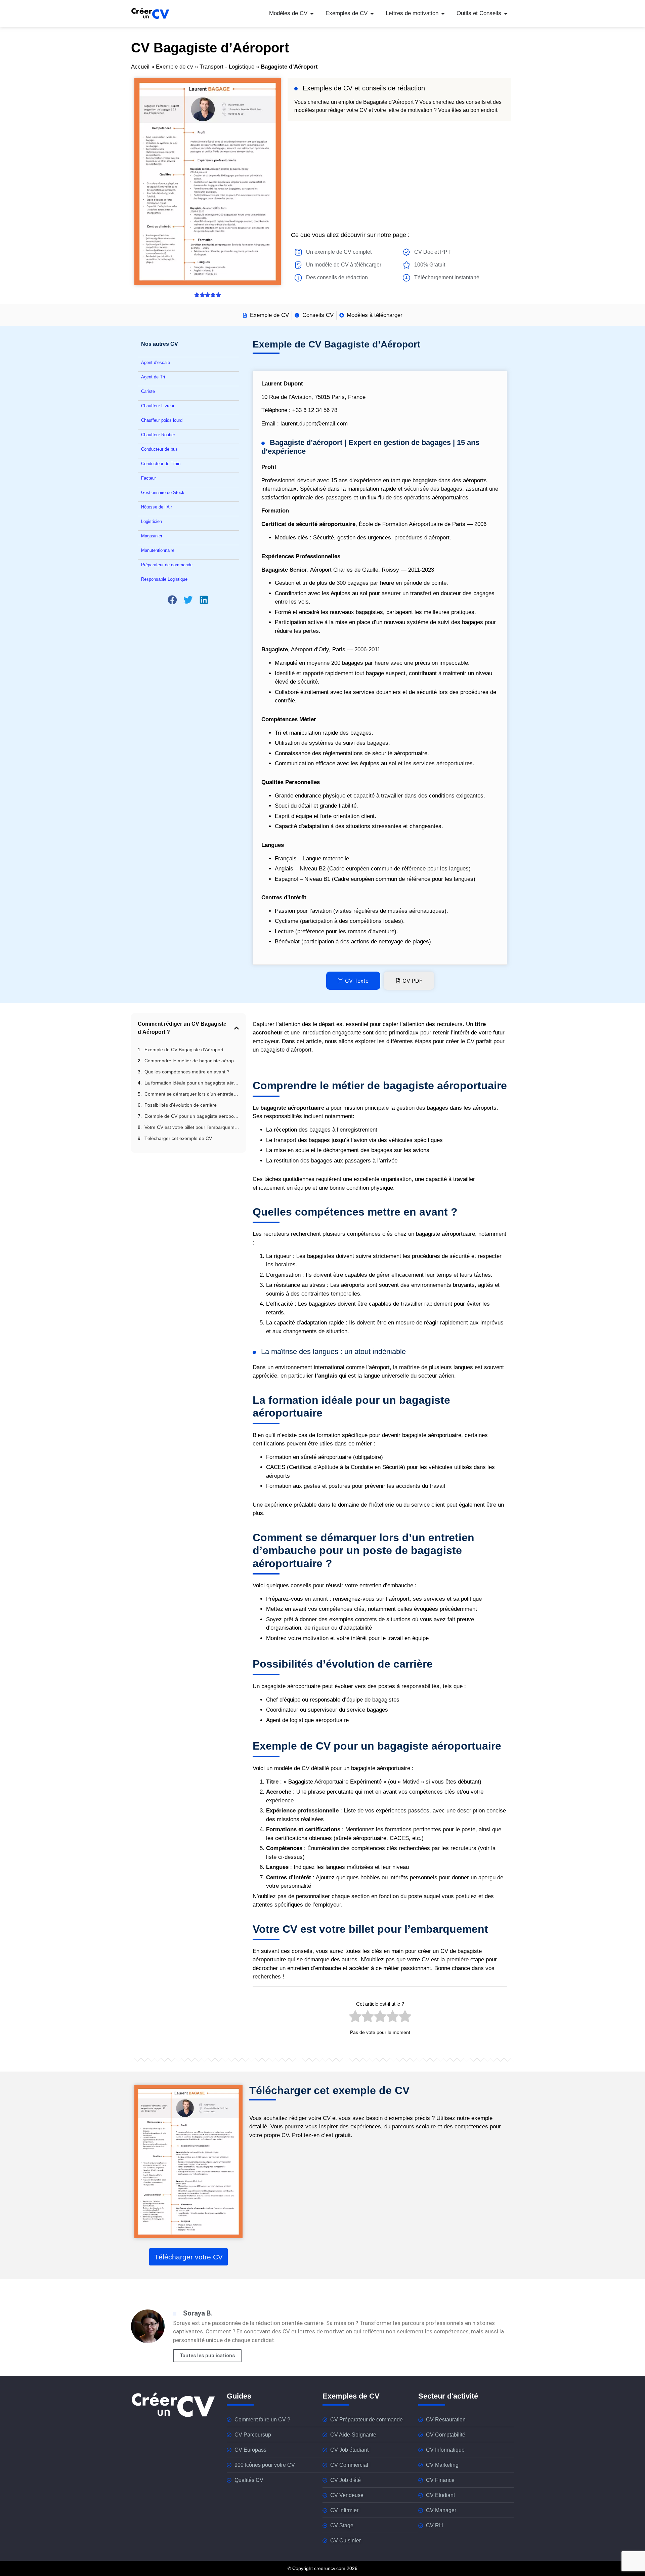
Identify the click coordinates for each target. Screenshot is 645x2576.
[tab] (353, 981)
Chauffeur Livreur (158, 406)
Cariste (148, 391)
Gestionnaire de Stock (163, 493)
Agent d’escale (156, 362)
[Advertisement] (399, 175)
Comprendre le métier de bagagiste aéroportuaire (192, 1061)
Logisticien (152, 521)
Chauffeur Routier (158, 435)
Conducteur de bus (159, 449)
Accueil (140, 67)
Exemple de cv (175, 67)
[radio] (355, 2018)
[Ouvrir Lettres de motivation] (443, 13)
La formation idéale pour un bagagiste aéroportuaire (192, 1083)
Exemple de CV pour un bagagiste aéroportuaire (192, 1116)
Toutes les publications (207, 2356)
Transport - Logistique (227, 67)
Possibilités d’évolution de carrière (181, 1105)
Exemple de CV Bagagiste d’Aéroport (184, 1050)
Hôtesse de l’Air (157, 507)
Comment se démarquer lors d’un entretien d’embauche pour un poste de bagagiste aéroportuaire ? (192, 1094)
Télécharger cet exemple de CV (178, 1138)
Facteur (148, 478)
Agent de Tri (153, 377)
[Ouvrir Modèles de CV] (312, 13)
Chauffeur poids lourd (162, 420)
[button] (173, 600)
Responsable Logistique (164, 579)
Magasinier (152, 536)
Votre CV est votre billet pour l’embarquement (192, 1127)
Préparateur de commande (167, 565)
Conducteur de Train (161, 464)
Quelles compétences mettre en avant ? (187, 1072)
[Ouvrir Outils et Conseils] (506, 13)
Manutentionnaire (158, 550)
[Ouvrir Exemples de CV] (372, 13)
